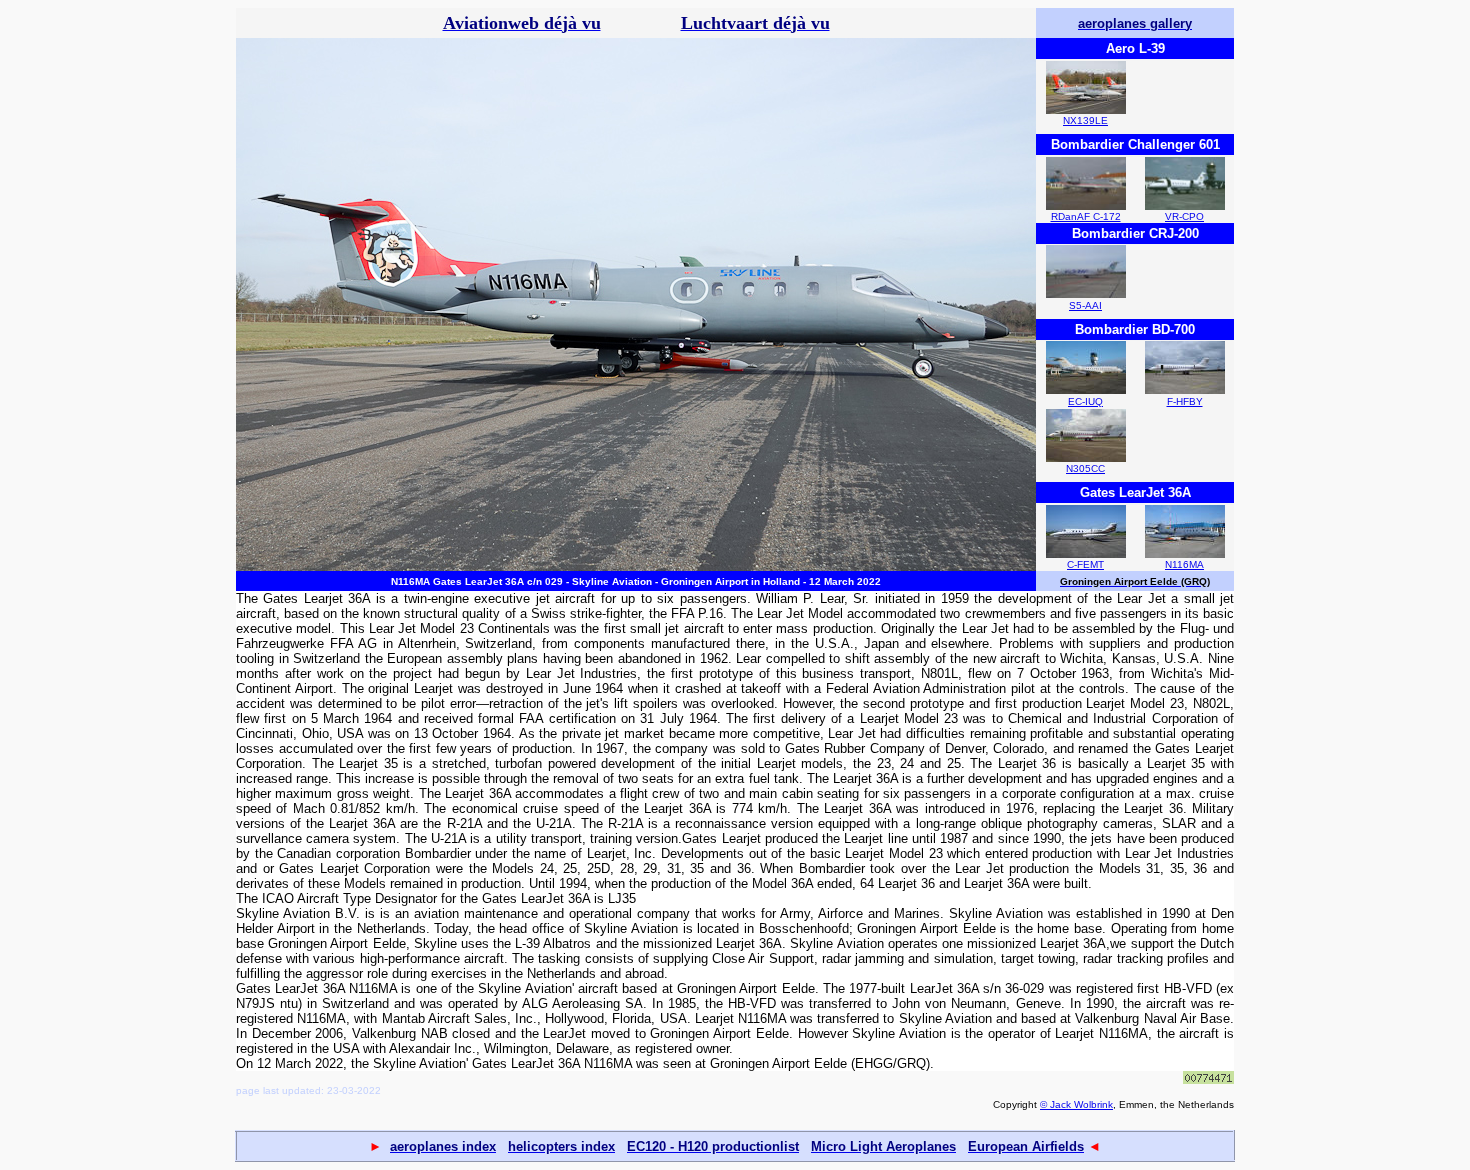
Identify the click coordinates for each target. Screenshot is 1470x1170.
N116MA (1184, 564)
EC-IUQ (1085, 401)
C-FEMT (1085, 564)
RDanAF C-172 (1086, 216)
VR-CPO (1184, 216)
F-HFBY (1185, 401)
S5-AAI (1085, 305)
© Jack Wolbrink (1076, 1104)
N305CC (1085, 468)
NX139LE (1085, 120)
